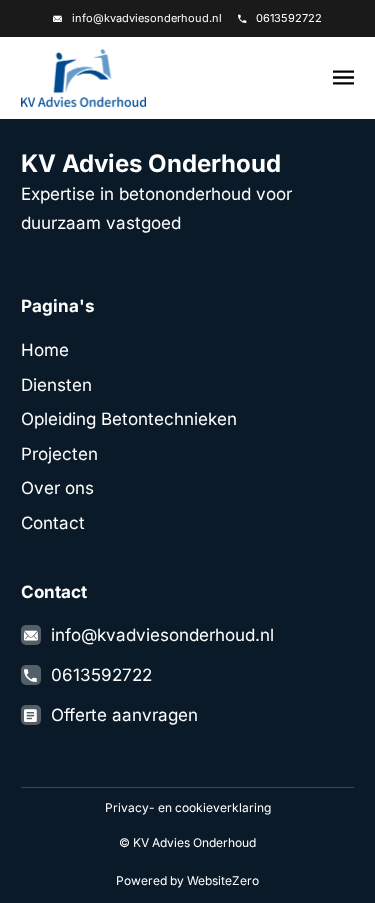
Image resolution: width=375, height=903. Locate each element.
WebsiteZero (223, 880)
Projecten (59, 454)
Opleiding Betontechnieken (129, 419)
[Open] (343, 78)
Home (45, 350)
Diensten (56, 385)
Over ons (57, 488)
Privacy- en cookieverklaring (188, 807)
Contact (53, 523)
